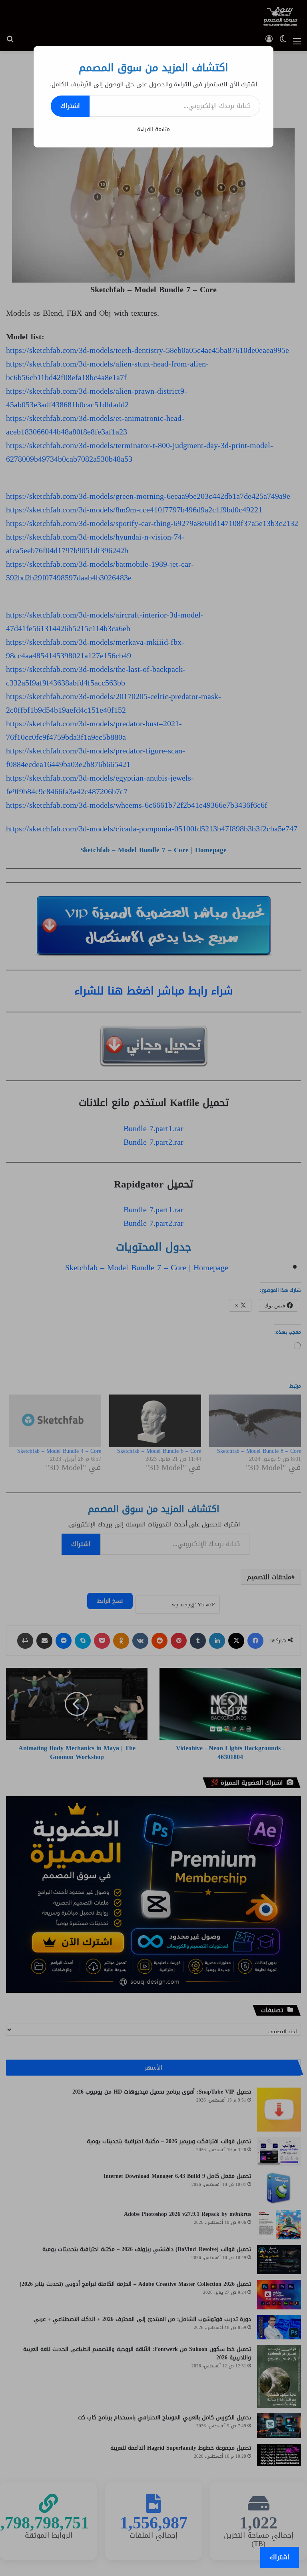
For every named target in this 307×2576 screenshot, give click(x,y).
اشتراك (70, 106)
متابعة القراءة (153, 129)
